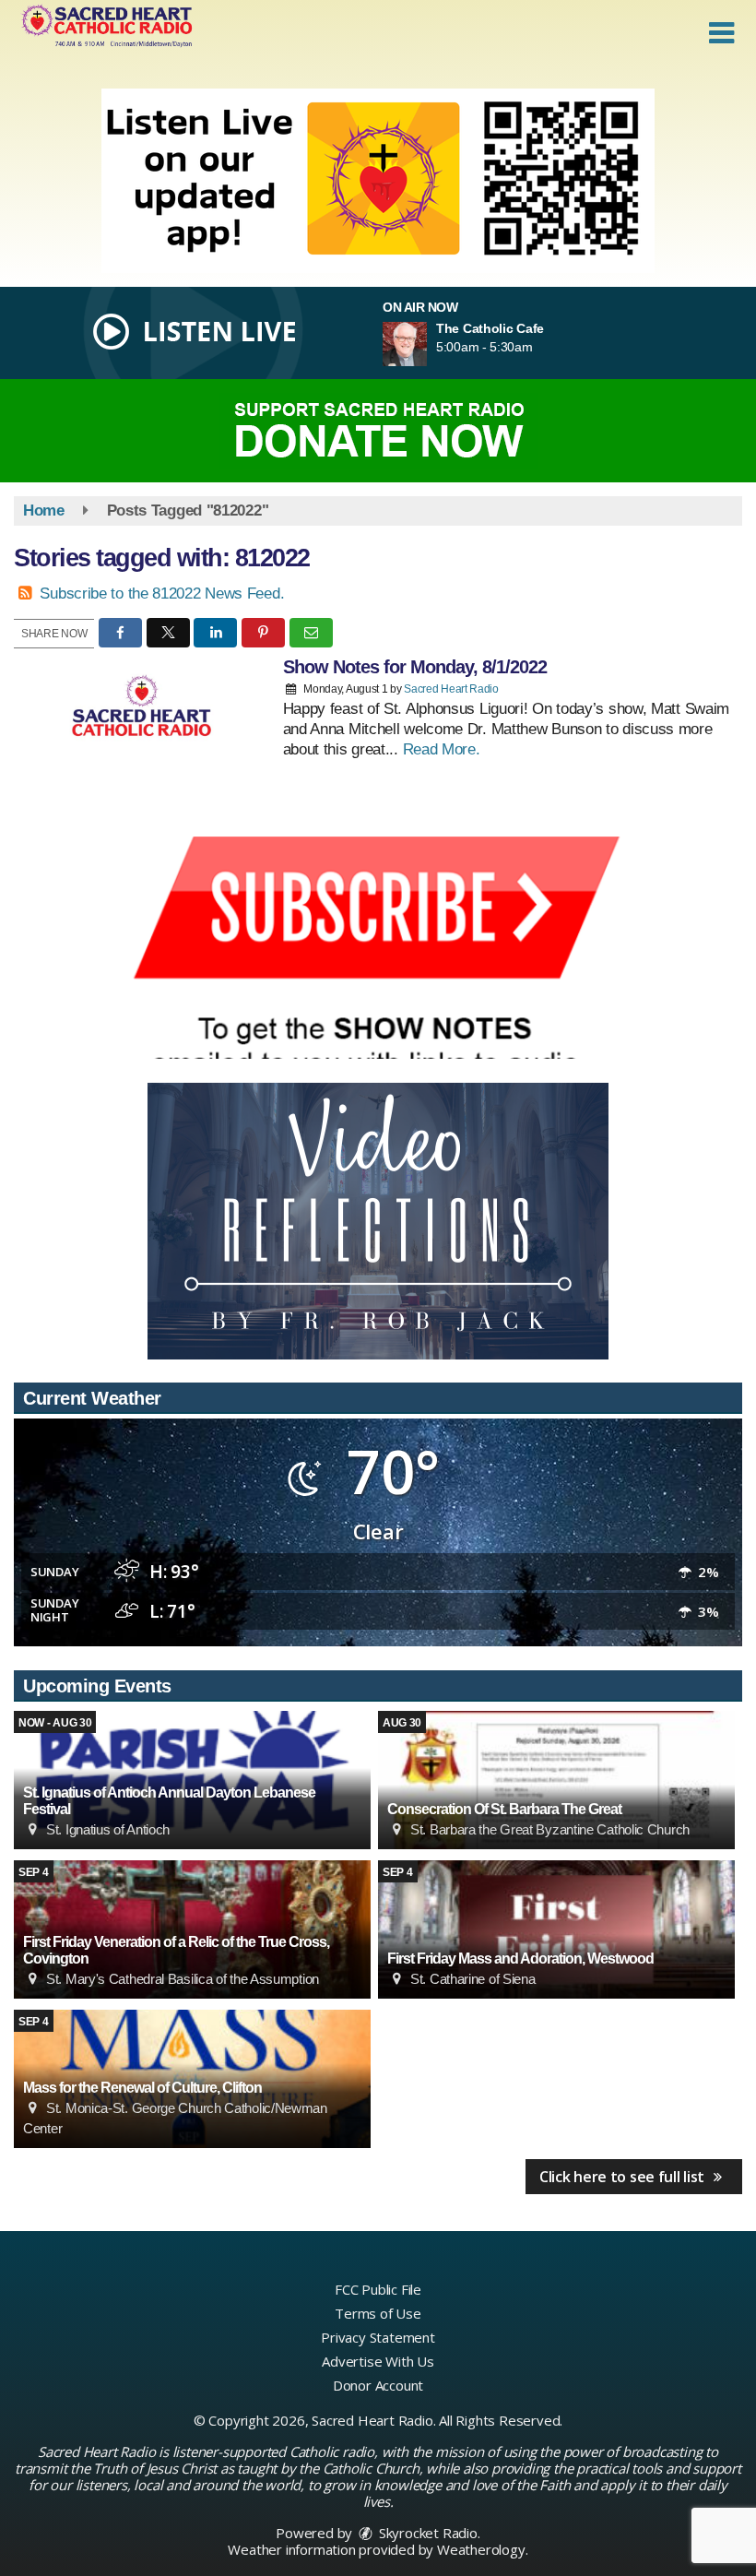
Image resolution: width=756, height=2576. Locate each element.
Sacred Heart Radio (451, 689)
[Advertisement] (378, 181)
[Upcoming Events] (556, 1780)
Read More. (442, 749)
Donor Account (378, 2385)
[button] (721, 33)
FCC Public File (378, 2289)
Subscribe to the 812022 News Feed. (162, 594)
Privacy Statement (378, 2337)
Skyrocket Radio (426, 2533)
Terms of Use (378, 2313)
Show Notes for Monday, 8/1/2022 (415, 667)
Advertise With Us (378, 2361)
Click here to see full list (624, 2177)
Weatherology (481, 2549)
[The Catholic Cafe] (427, 344)
